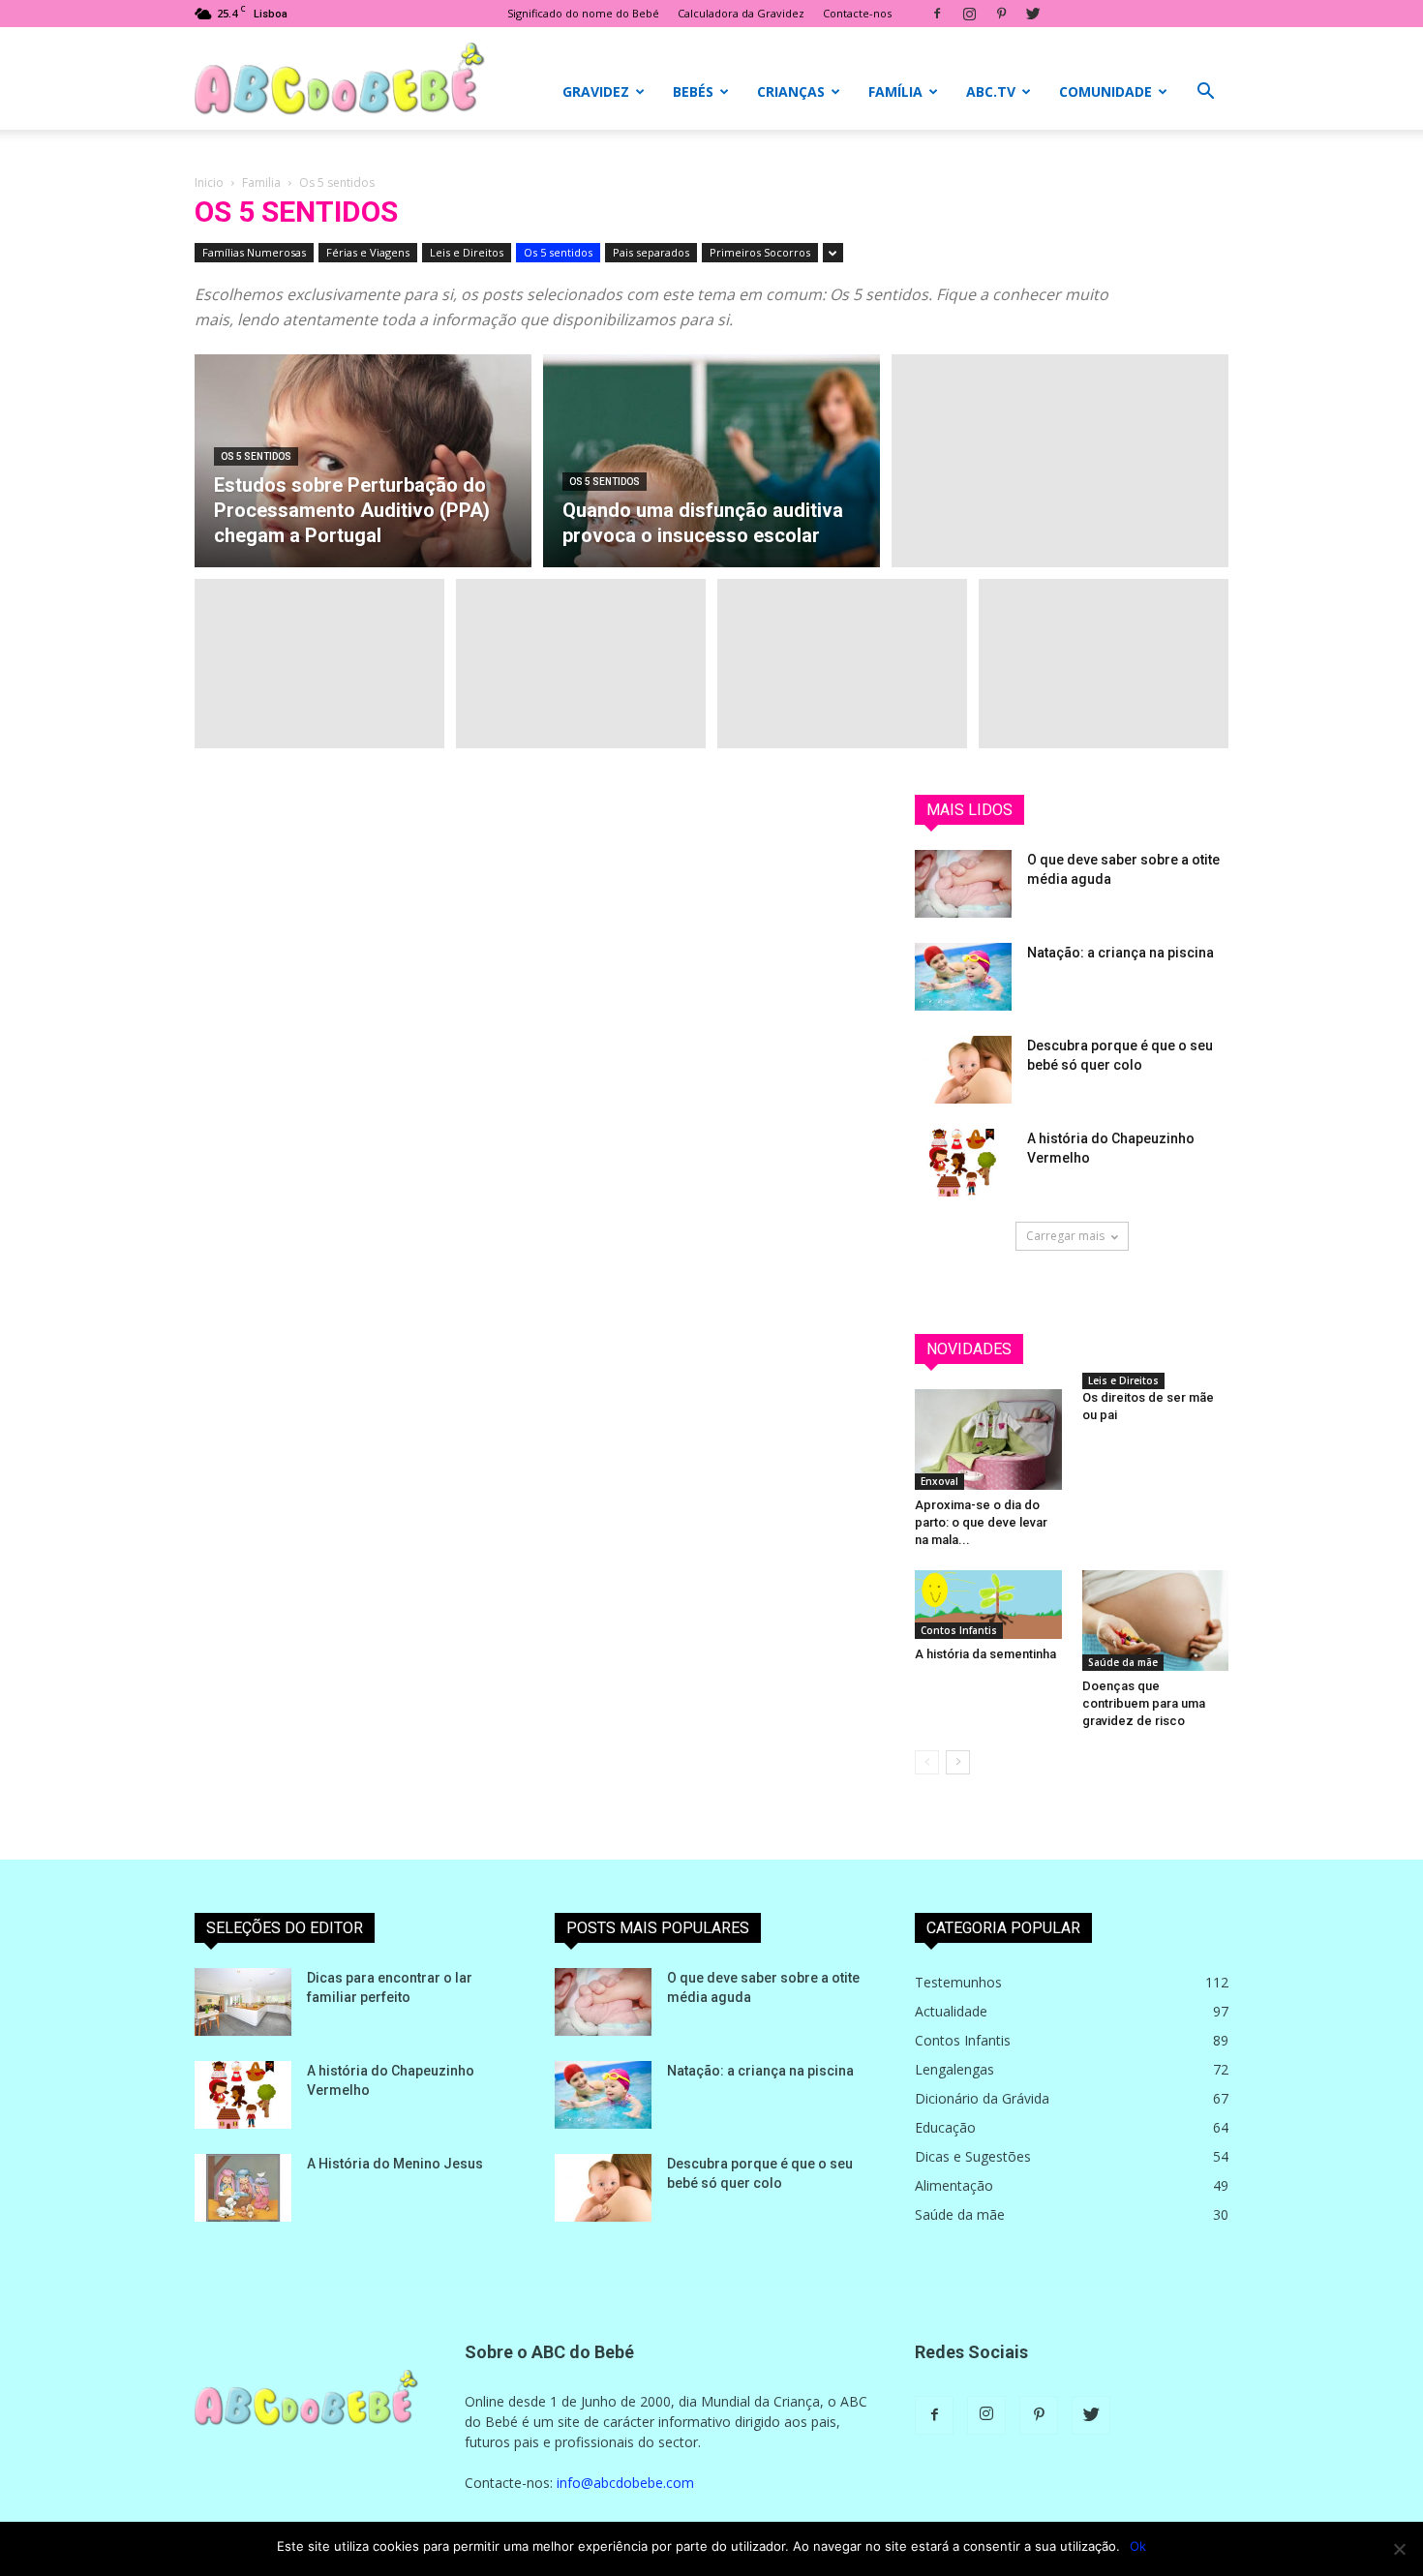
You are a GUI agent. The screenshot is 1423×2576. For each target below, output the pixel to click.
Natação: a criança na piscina (1120, 953)
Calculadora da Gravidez (741, 13)
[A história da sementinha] (988, 1605)
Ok (1138, 2546)
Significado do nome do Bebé (583, 13)
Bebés (693, 91)
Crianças (791, 91)
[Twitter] (1033, 14)
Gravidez (596, 91)
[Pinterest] (1001, 14)
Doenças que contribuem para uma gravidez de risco (1144, 1703)
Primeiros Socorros (760, 252)
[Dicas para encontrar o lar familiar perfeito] (243, 2002)
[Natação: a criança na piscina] (963, 977)
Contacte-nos (857, 13)
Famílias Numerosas (254, 252)
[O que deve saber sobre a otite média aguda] (963, 884)
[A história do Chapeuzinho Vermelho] (963, 1163)
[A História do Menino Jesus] (243, 2188)
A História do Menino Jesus (395, 2164)
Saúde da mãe (1123, 1662)
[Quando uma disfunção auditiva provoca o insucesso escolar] (711, 470)
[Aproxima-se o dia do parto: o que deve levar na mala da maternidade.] (988, 1440)
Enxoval (939, 1481)
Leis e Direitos (467, 252)
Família (895, 91)
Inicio (209, 182)
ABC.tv (991, 91)
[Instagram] (969, 14)
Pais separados (651, 252)
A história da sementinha (985, 1654)
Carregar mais (1065, 1236)
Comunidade (1105, 91)
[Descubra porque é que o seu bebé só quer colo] (963, 1070)
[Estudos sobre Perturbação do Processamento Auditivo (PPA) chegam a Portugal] (363, 484)
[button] (1205, 93)
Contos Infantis (959, 1630)
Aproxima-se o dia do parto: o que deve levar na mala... (981, 1522)
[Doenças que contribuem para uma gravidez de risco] (1156, 1621)
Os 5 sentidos (558, 252)
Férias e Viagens (368, 252)
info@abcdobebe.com (625, 2483)
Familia (261, 182)
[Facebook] (937, 14)
